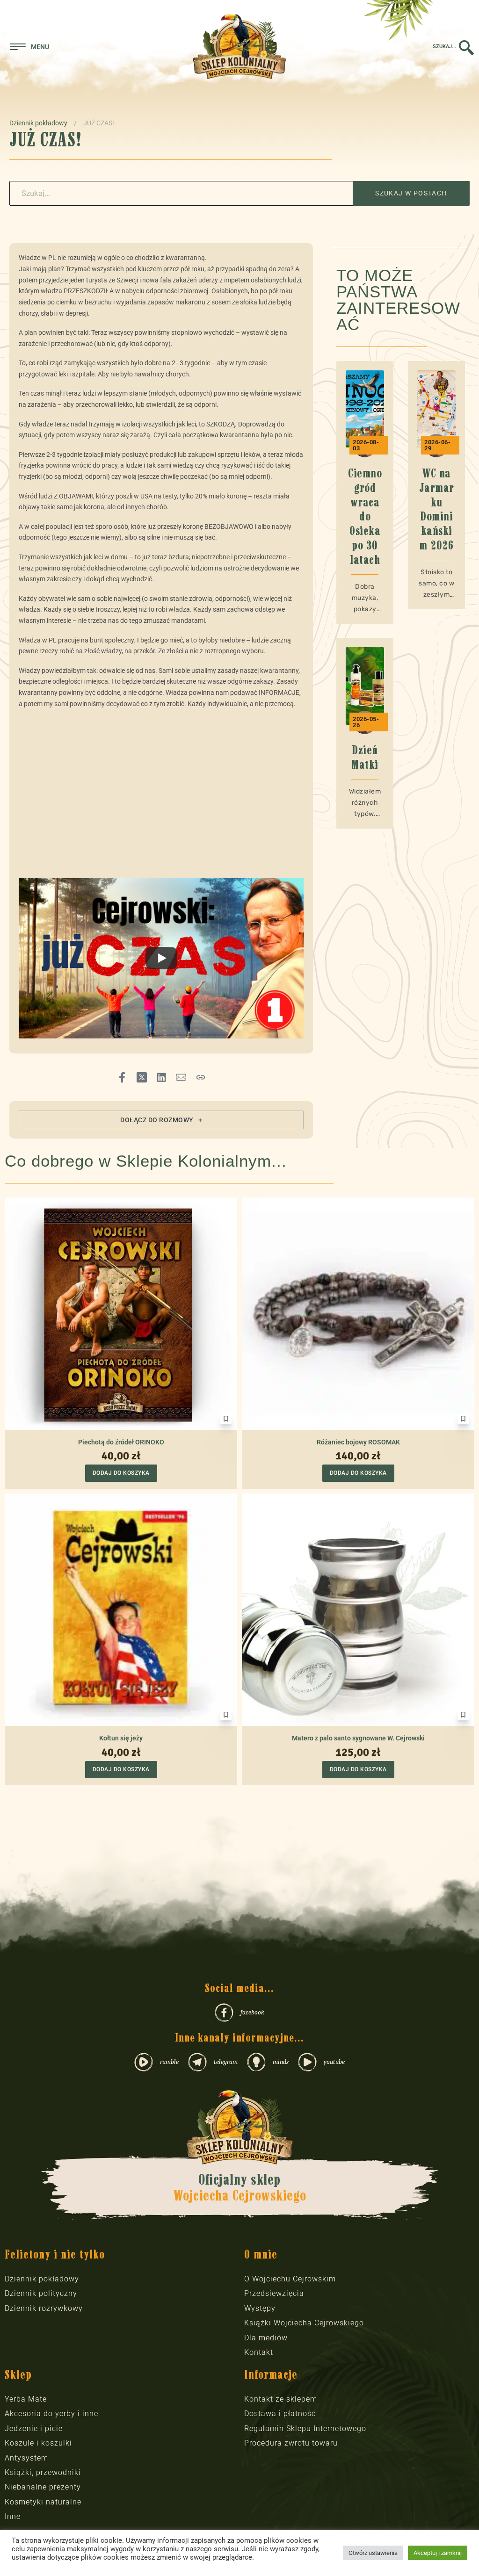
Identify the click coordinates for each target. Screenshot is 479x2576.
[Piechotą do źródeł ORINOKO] (121, 1314)
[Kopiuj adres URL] (201, 1077)
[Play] (161, 958)
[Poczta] (181, 1077)
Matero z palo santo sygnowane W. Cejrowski (358, 1738)
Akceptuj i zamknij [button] (438, 2553)
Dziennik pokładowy (38, 123)
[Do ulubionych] (226, 1419)
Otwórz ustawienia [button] (373, 2553)
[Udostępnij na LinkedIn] (161, 1077)
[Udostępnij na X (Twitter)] (142, 1077)
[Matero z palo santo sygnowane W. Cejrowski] (358, 1610)
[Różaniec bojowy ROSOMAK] (358, 1314)
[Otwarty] (29, 47)
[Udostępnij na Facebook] (122, 1077)
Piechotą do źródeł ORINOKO (121, 1442)
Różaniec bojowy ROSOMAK (358, 1442)
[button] (161, 1120)
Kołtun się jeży (121, 1738)
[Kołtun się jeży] (121, 1610)
